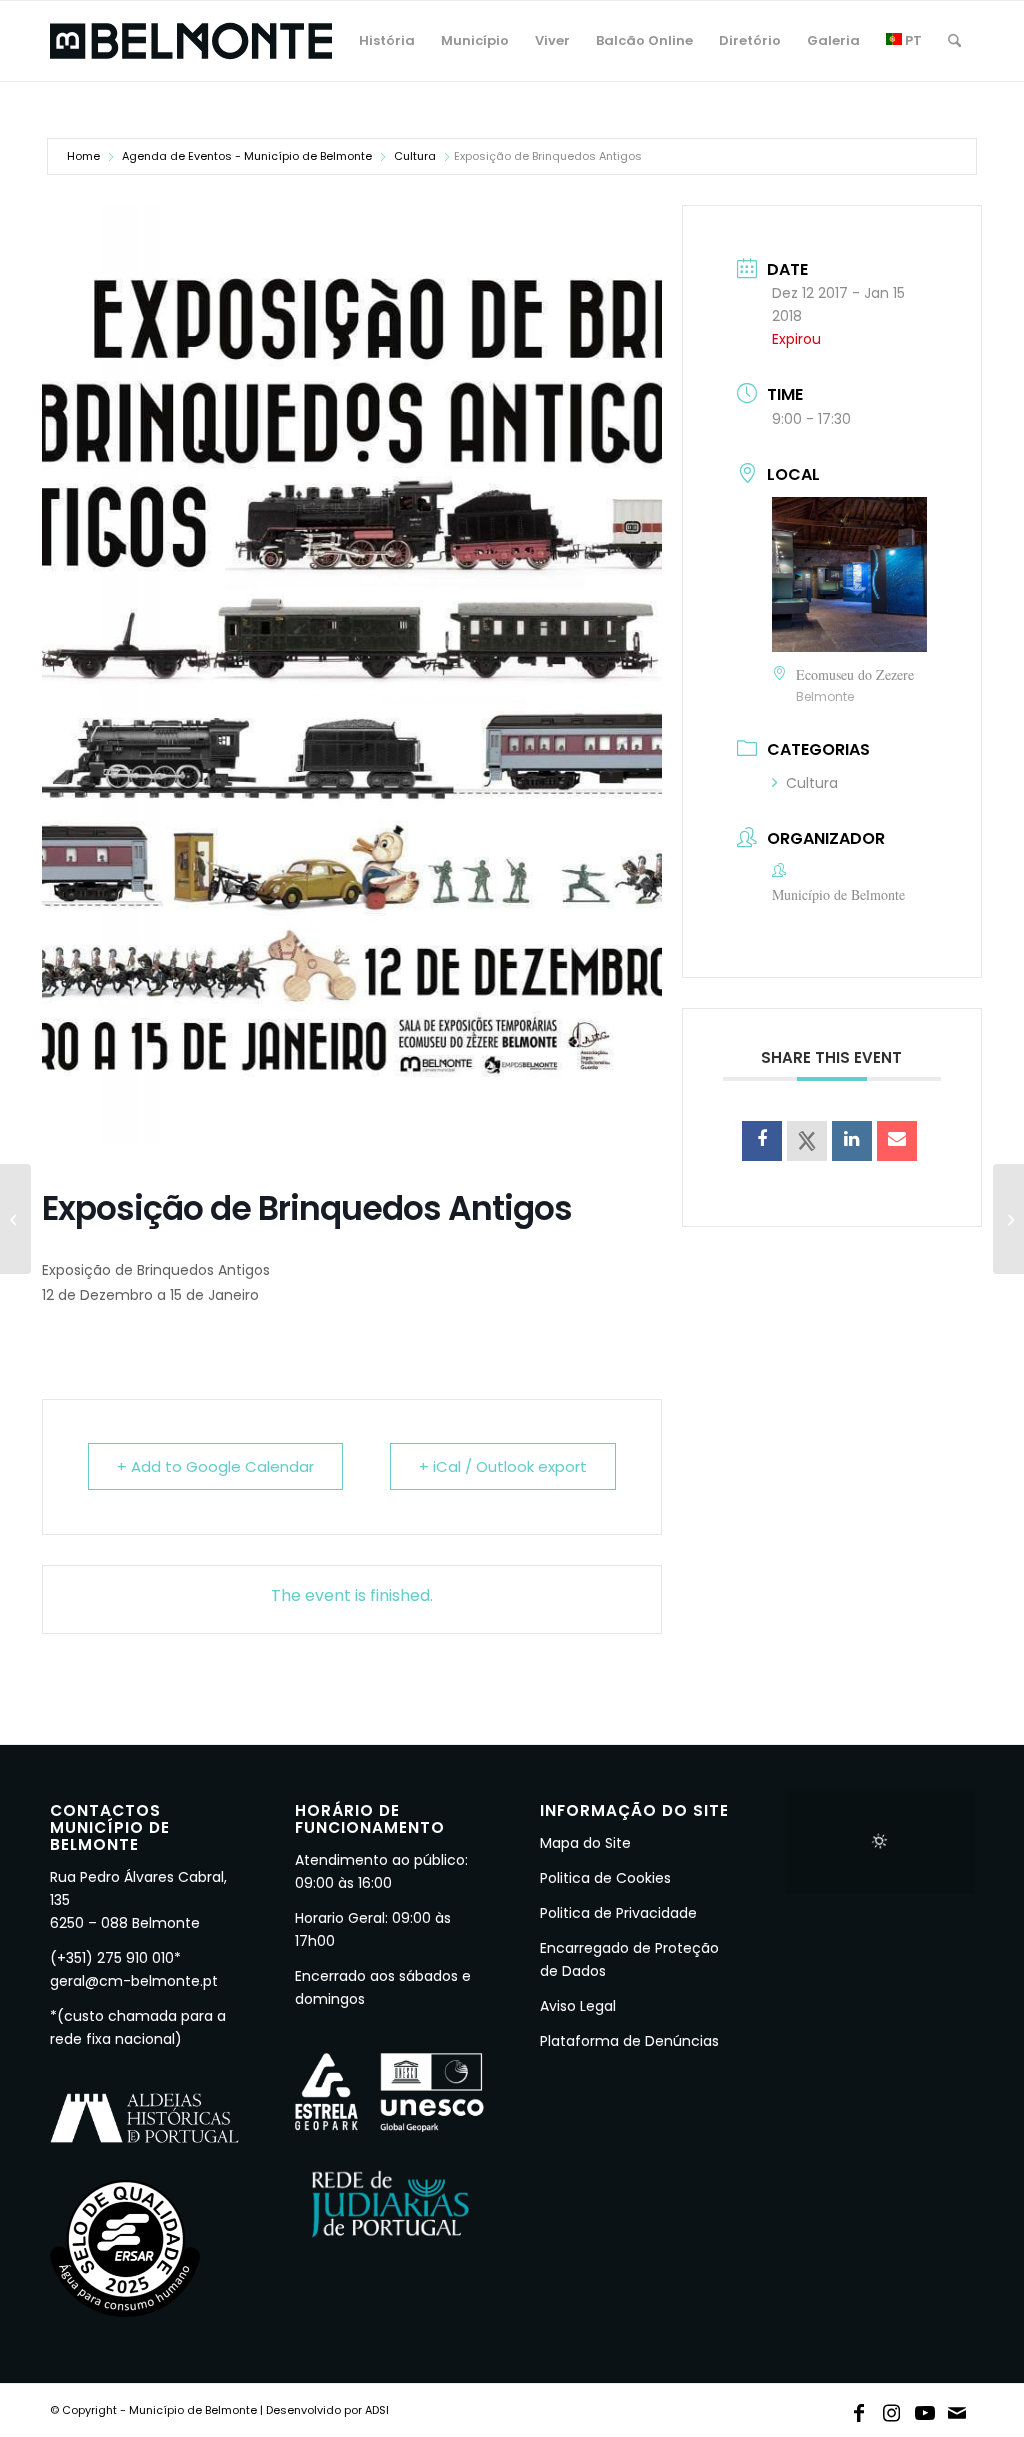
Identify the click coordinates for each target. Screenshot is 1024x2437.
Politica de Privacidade (618, 1913)
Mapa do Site (585, 1843)
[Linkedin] (852, 1141)
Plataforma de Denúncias (629, 2041)
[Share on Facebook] (762, 1141)
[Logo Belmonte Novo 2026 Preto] (191, 41)
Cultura (415, 156)
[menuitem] (387, 41)
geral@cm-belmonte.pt (134, 1981)
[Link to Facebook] (859, 2409)
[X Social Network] (807, 1141)
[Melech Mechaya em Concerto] (15, 1219)
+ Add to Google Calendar (215, 1466)
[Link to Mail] (958, 2409)
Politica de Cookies (605, 1878)
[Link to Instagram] (892, 2409)
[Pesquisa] (954, 41)
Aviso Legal (578, 2006)
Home (83, 156)
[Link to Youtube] (925, 2409)
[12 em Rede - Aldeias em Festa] (1008, 1219)
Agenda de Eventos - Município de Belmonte (247, 156)
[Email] (897, 1141)
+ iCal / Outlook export (503, 1466)
